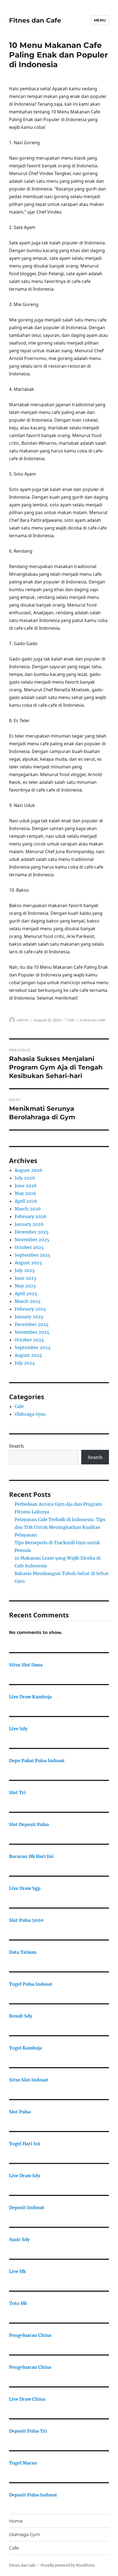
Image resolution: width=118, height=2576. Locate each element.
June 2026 (26, 1186)
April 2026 (26, 1201)
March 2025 (28, 1301)
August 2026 (28, 1170)
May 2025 (25, 1286)
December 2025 (32, 1232)
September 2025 (33, 1255)
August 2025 (28, 1263)
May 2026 (25, 1193)
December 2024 (32, 1324)
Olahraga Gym (30, 1414)
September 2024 (33, 1347)
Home (16, 2521)
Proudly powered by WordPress (68, 2565)
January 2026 (29, 1224)
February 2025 (30, 1309)
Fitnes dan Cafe (35, 20)
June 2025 (26, 1278)
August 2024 (28, 1355)
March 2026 (28, 1209)
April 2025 (26, 1294)
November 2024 (32, 1332)
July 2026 (25, 1178)
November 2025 (32, 1240)
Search (16, 1446)
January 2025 (29, 1317)
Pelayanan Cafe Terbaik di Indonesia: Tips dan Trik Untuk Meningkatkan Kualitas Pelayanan (60, 1527)
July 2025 (25, 1270)
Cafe (71, 1020)
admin (23, 1020)
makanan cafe (92, 1020)
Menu (100, 20)
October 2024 (29, 1340)
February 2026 (30, 1216)
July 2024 (25, 1363)
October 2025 (29, 1247)
